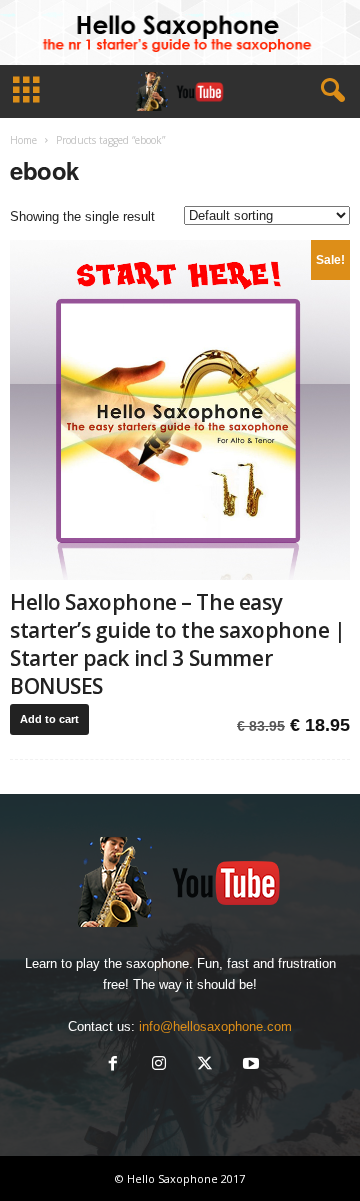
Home (23, 140)
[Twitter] (205, 1065)
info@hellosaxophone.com (215, 1026)
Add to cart (49, 719)
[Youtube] (249, 1065)
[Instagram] (159, 1065)
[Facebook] (113, 1065)
